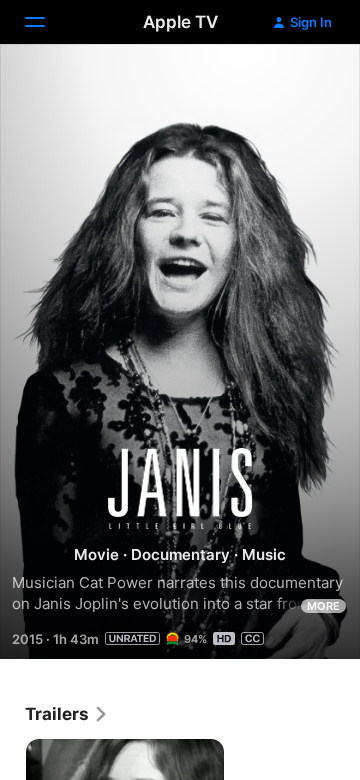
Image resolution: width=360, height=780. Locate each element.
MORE (323, 606)
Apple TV (180, 22)
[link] (67, 714)
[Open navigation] (47, 22)
